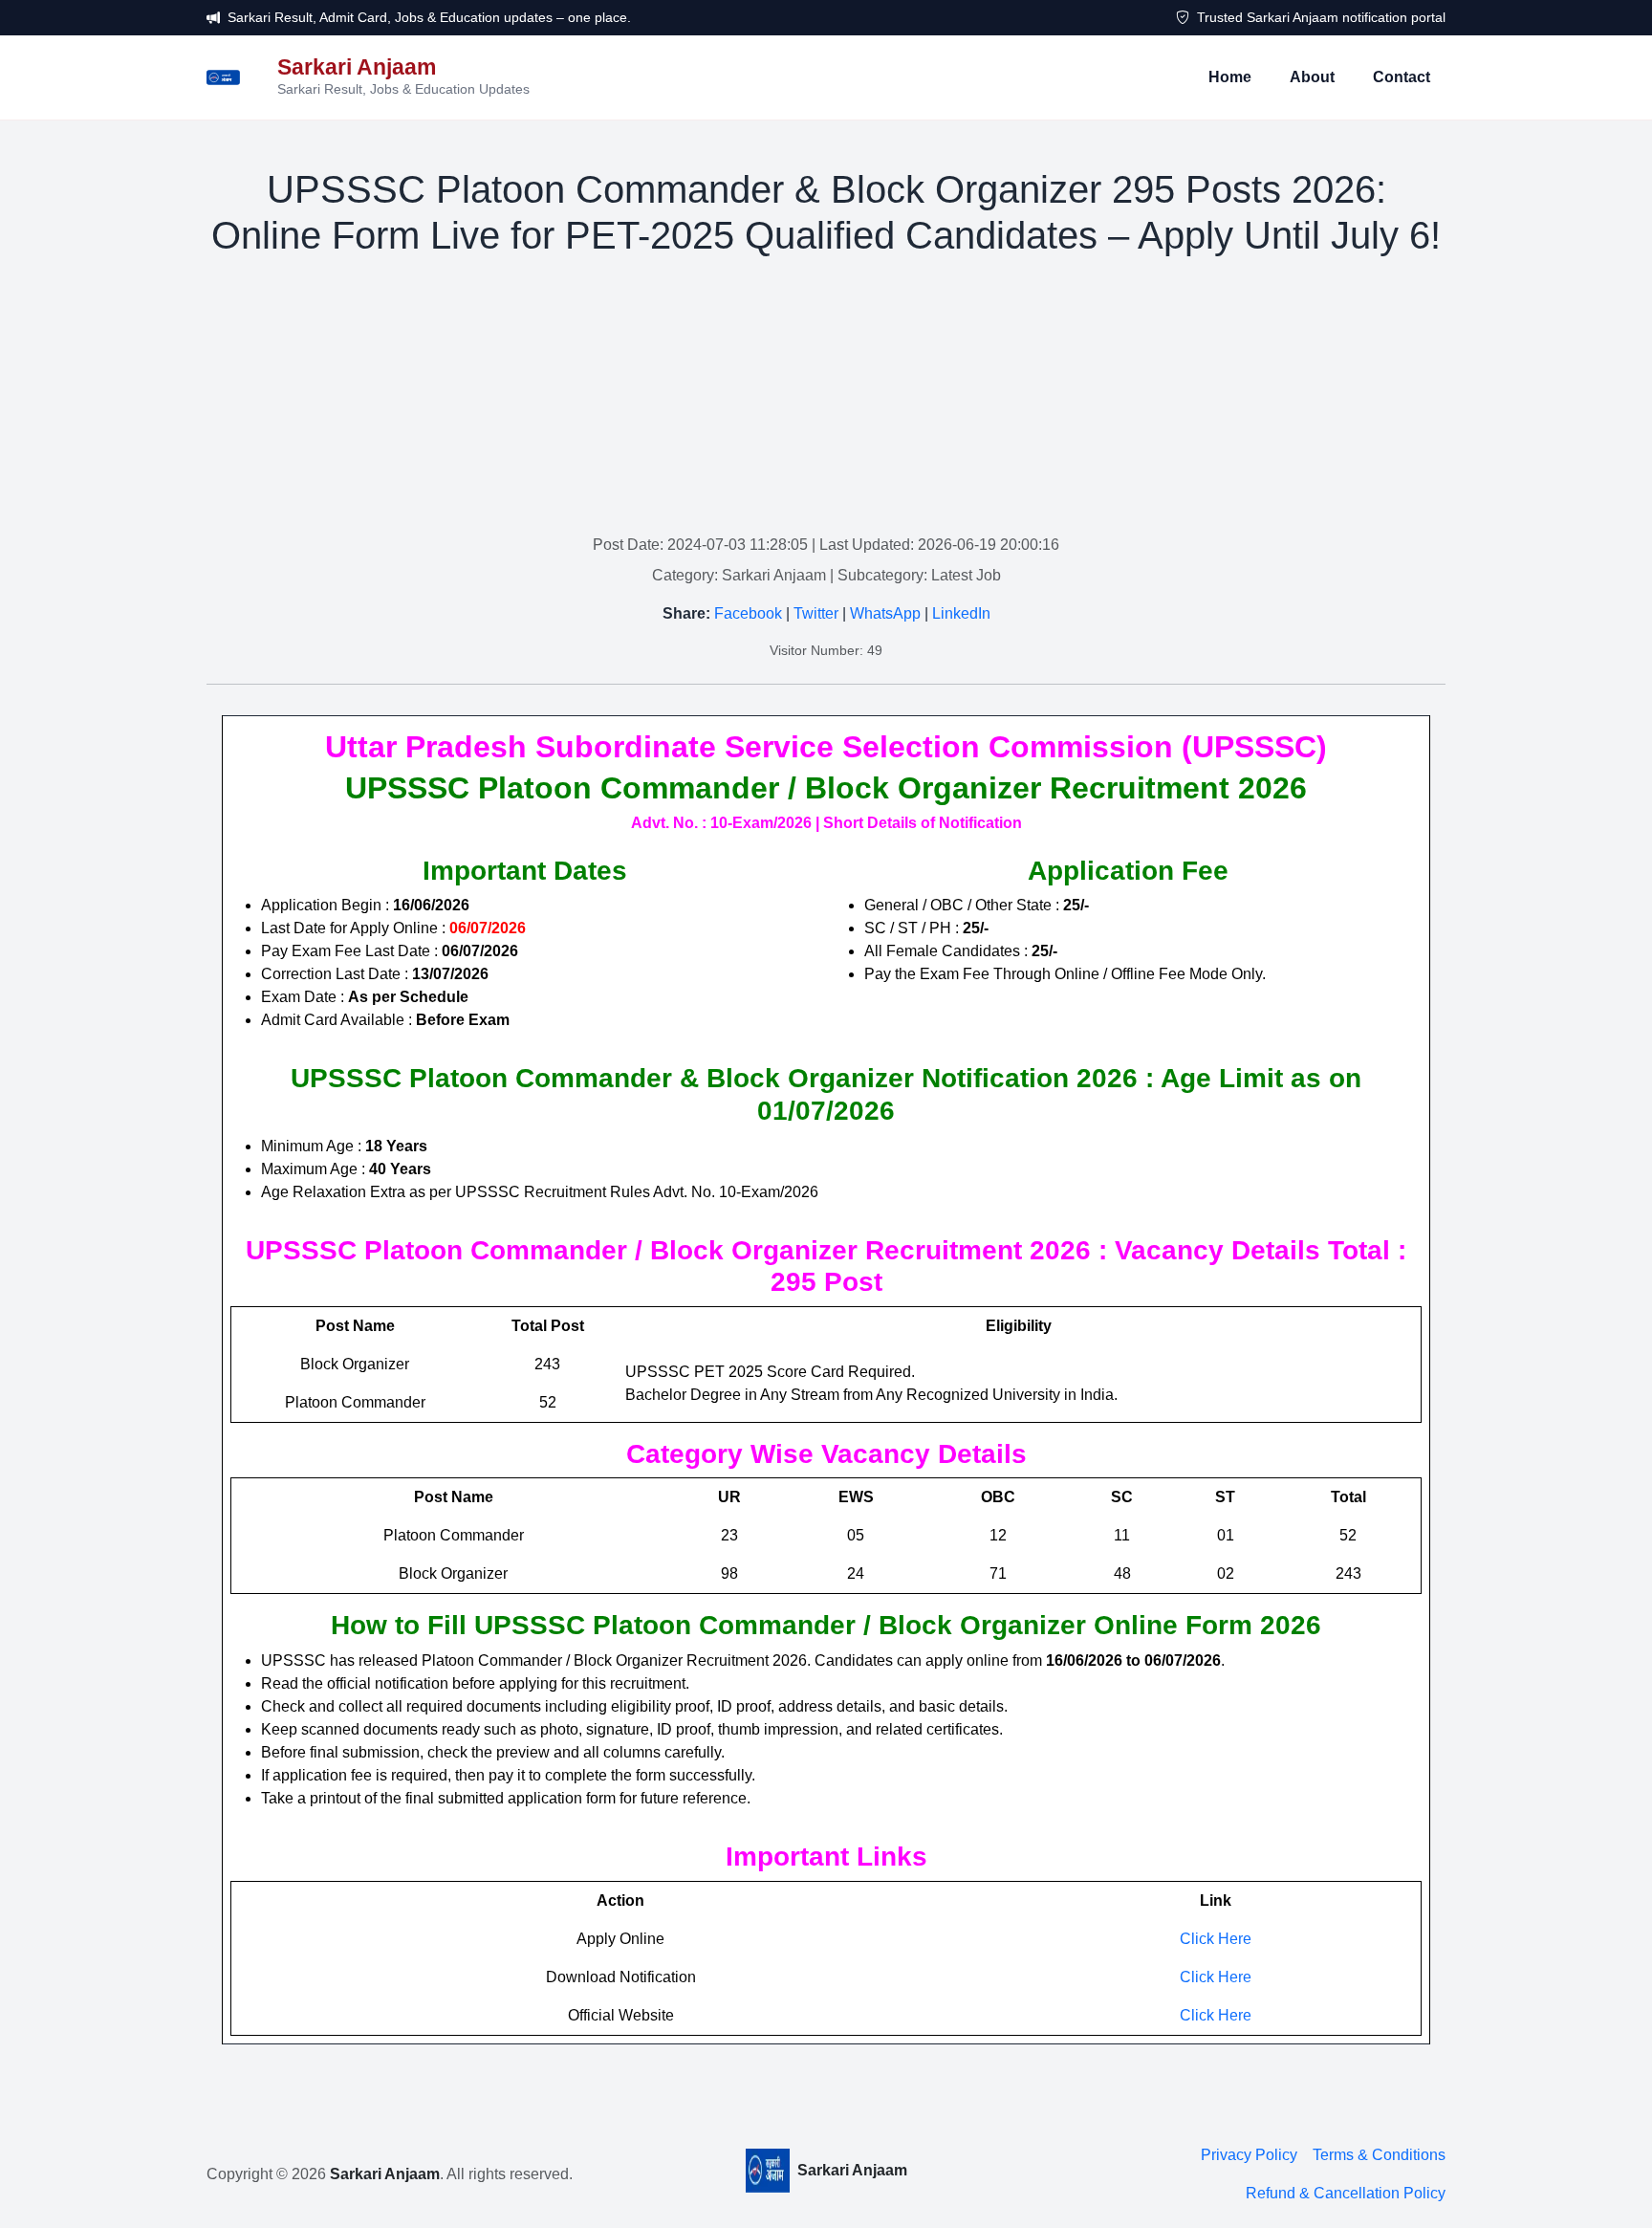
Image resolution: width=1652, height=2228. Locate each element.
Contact (1402, 77)
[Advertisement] (826, 400)
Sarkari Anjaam (385, 2174)
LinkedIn (961, 613)
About (1312, 77)
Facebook (748, 613)
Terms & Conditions (1379, 2155)
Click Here (1216, 1939)
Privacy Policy (1249, 2155)
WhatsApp (885, 613)
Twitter (816, 613)
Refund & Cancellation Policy (1346, 2193)
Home (1230, 77)
